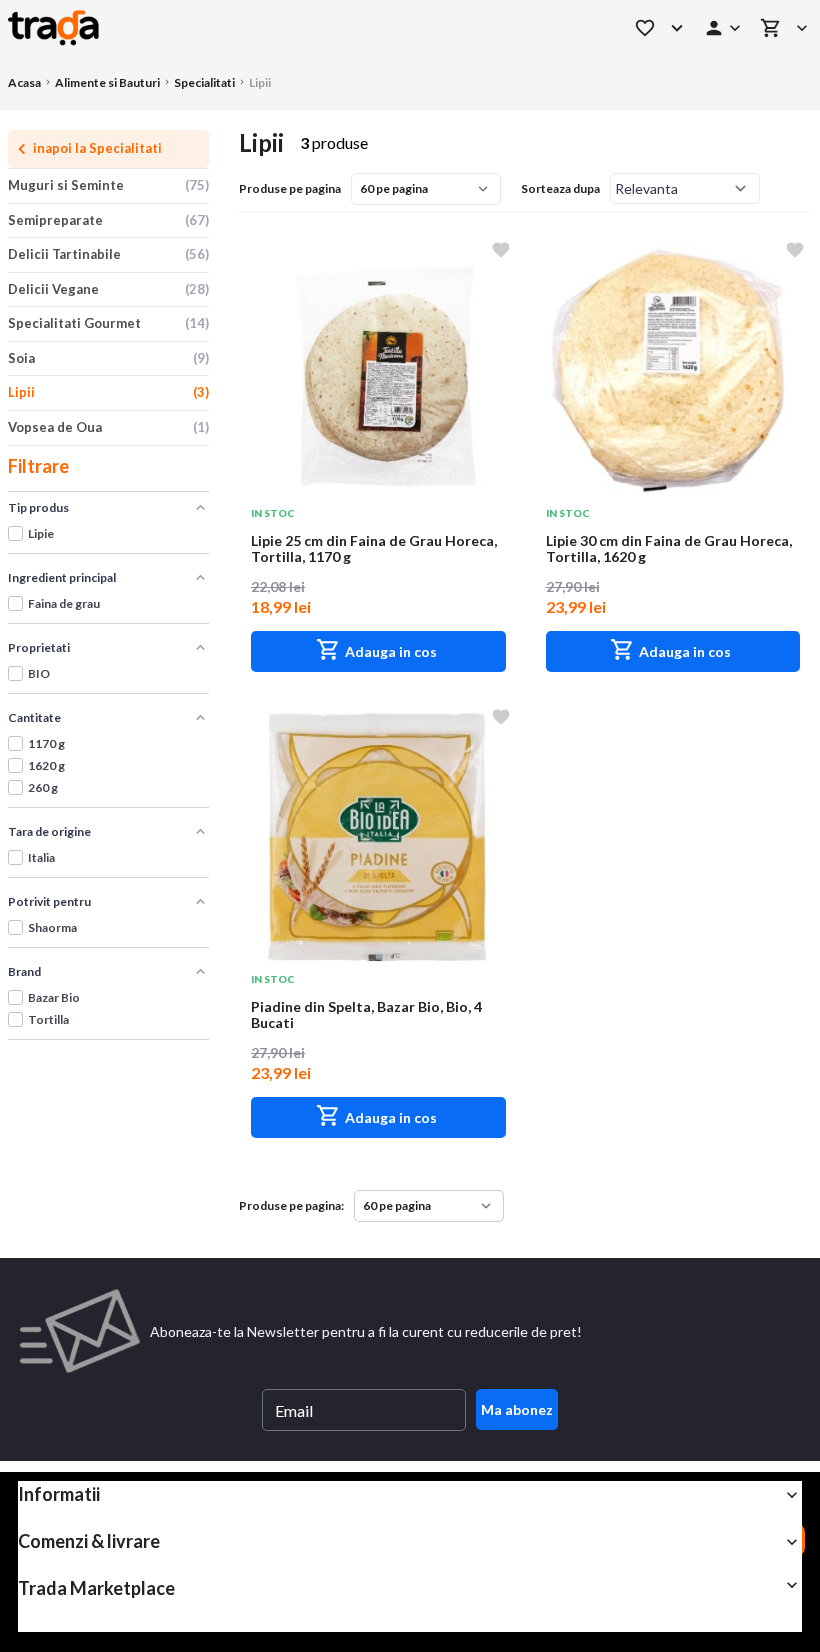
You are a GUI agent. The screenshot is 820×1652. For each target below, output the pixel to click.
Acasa (24, 82)
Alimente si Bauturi (107, 82)
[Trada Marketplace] (294, 28)
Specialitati (204, 82)
